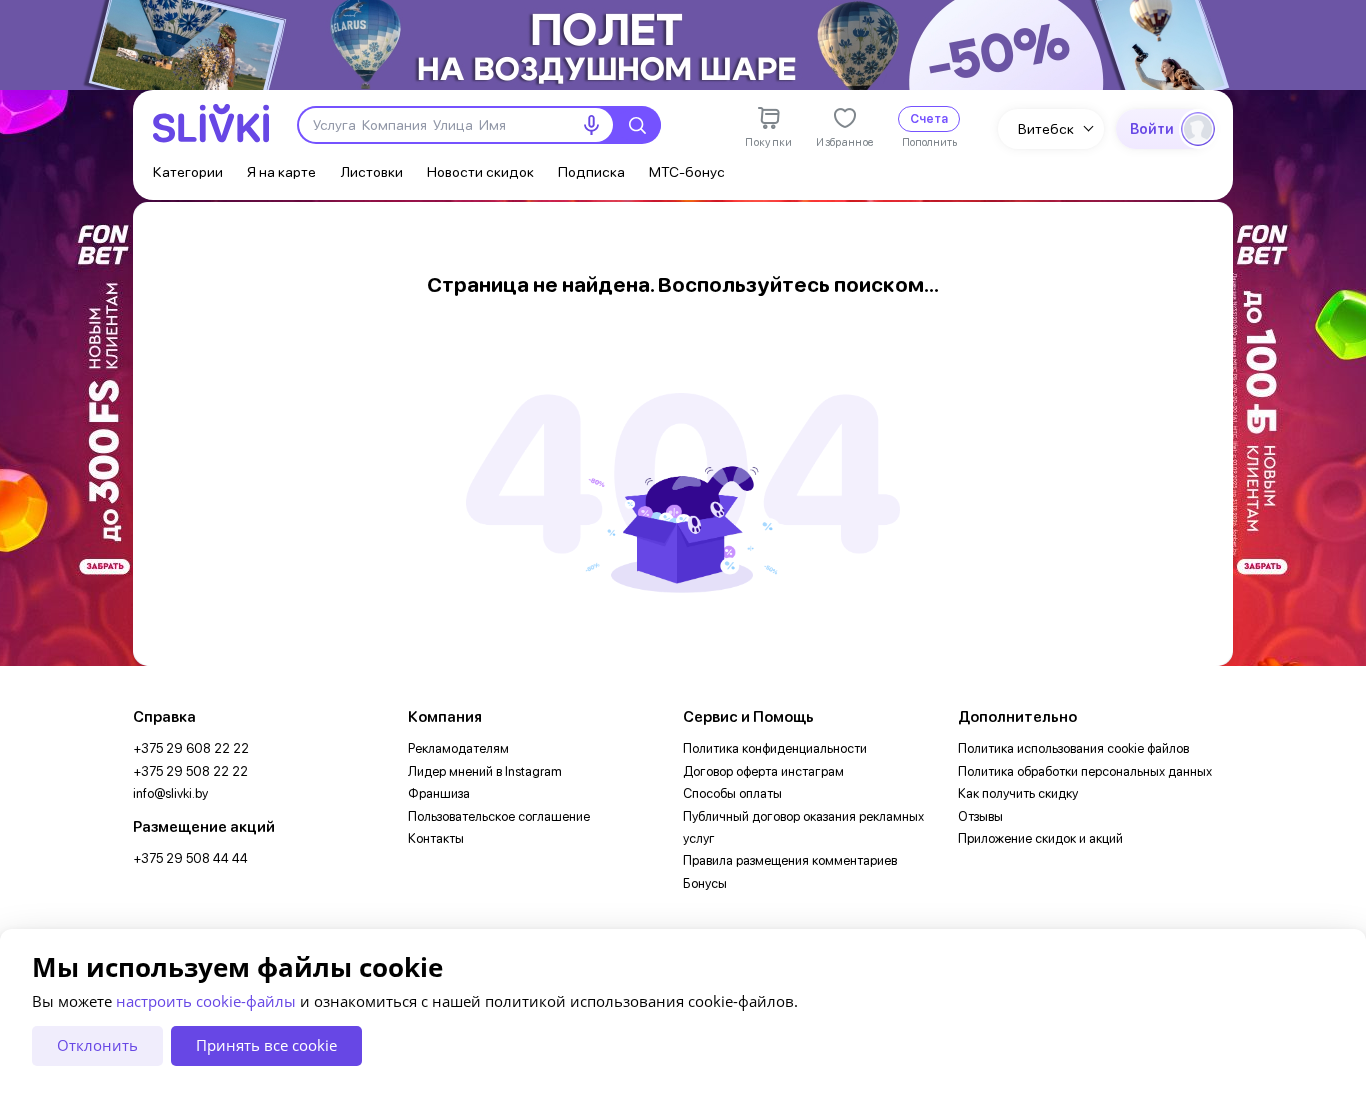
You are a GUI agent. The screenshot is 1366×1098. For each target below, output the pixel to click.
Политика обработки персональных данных (1085, 771)
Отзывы (980, 816)
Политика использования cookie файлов (1073, 748)
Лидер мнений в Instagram (485, 771)
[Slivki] (211, 123)
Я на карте (281, 171)
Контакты (436, 838)
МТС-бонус (687, 171)
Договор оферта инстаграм (763, 771)
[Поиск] (637, 125)
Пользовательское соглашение (499, 816)
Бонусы (705, 883)
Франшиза (439, 793)
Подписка (591, 171)
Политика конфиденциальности (775, 748)
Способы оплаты (732, 793)
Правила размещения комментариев (790, 860)
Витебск (1046, 128)
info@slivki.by (170, 793)
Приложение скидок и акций (1040, 838)
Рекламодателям (458, 748)
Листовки (371, 171)
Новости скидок (480, 171)
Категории (188, 171)
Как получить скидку (1018, 793)
